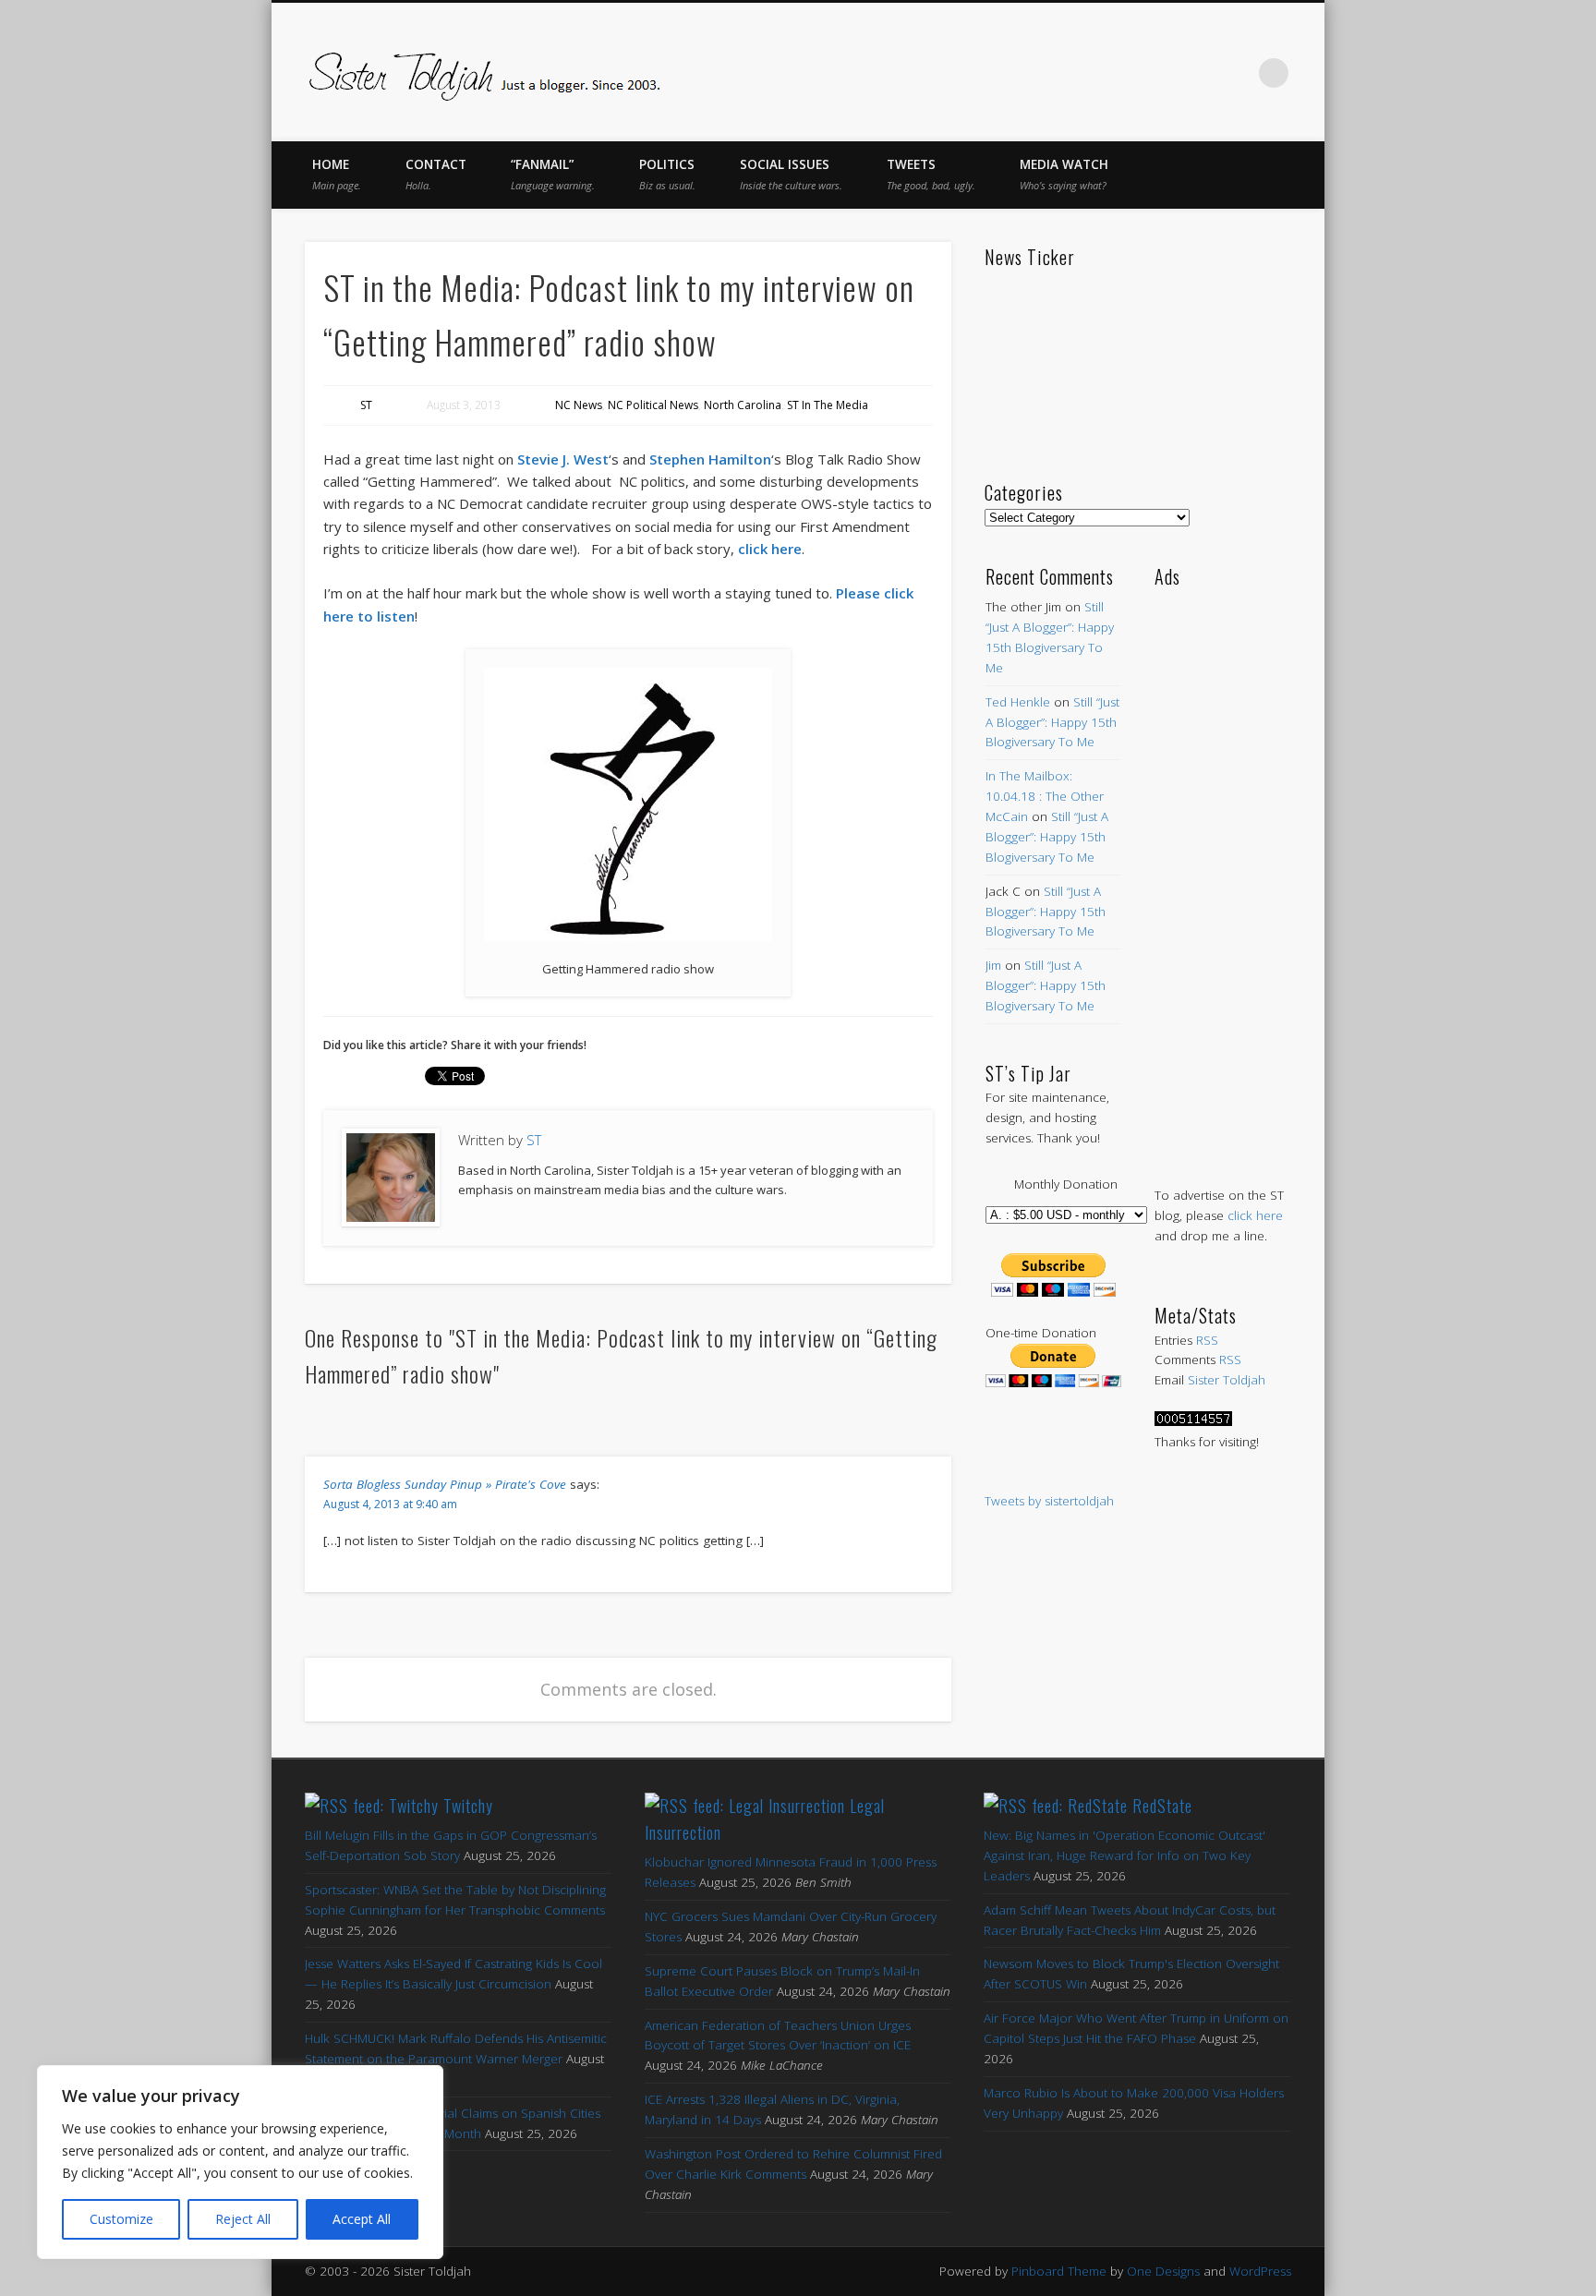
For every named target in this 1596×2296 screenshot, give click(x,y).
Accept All (362, 2219)
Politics (667, 174)
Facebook (1081, 73)
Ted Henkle (1018, 702)
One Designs (1163, 2271)
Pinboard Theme (1059, 2271)
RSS (1207, 1340)
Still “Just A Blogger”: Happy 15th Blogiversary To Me (1052, 722)
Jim (993, 965)
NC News (579, 405)
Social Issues (791, 174)
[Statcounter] (1193, 1421)
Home (337, 174)
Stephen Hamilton (710, 459)
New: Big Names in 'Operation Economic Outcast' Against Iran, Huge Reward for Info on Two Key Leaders (1124, 1855)
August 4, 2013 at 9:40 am (390, 1504)
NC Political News (653, 405)
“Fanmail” (553, 174)
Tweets (931, 174)
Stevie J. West (563, 459)
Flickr (1197, 73)
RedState (1162, 1806)
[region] (240, 2162)
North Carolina (743, 405)
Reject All (243, 2219)
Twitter (1119, 73)
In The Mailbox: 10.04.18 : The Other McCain (1045, 796)
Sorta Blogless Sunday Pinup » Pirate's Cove (445, 1484)
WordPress (1260, 2271)
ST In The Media (828, 405)
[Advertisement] (1222, 868)
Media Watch (1064, 174)
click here (770, 549)
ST (366, 405)
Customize (121, 2219)
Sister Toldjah (1227, 1380)
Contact (436, 174)
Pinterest (1158, 73)
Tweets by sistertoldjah (1049, 1501)
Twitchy (468, 1806)
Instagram (1236, 73)
